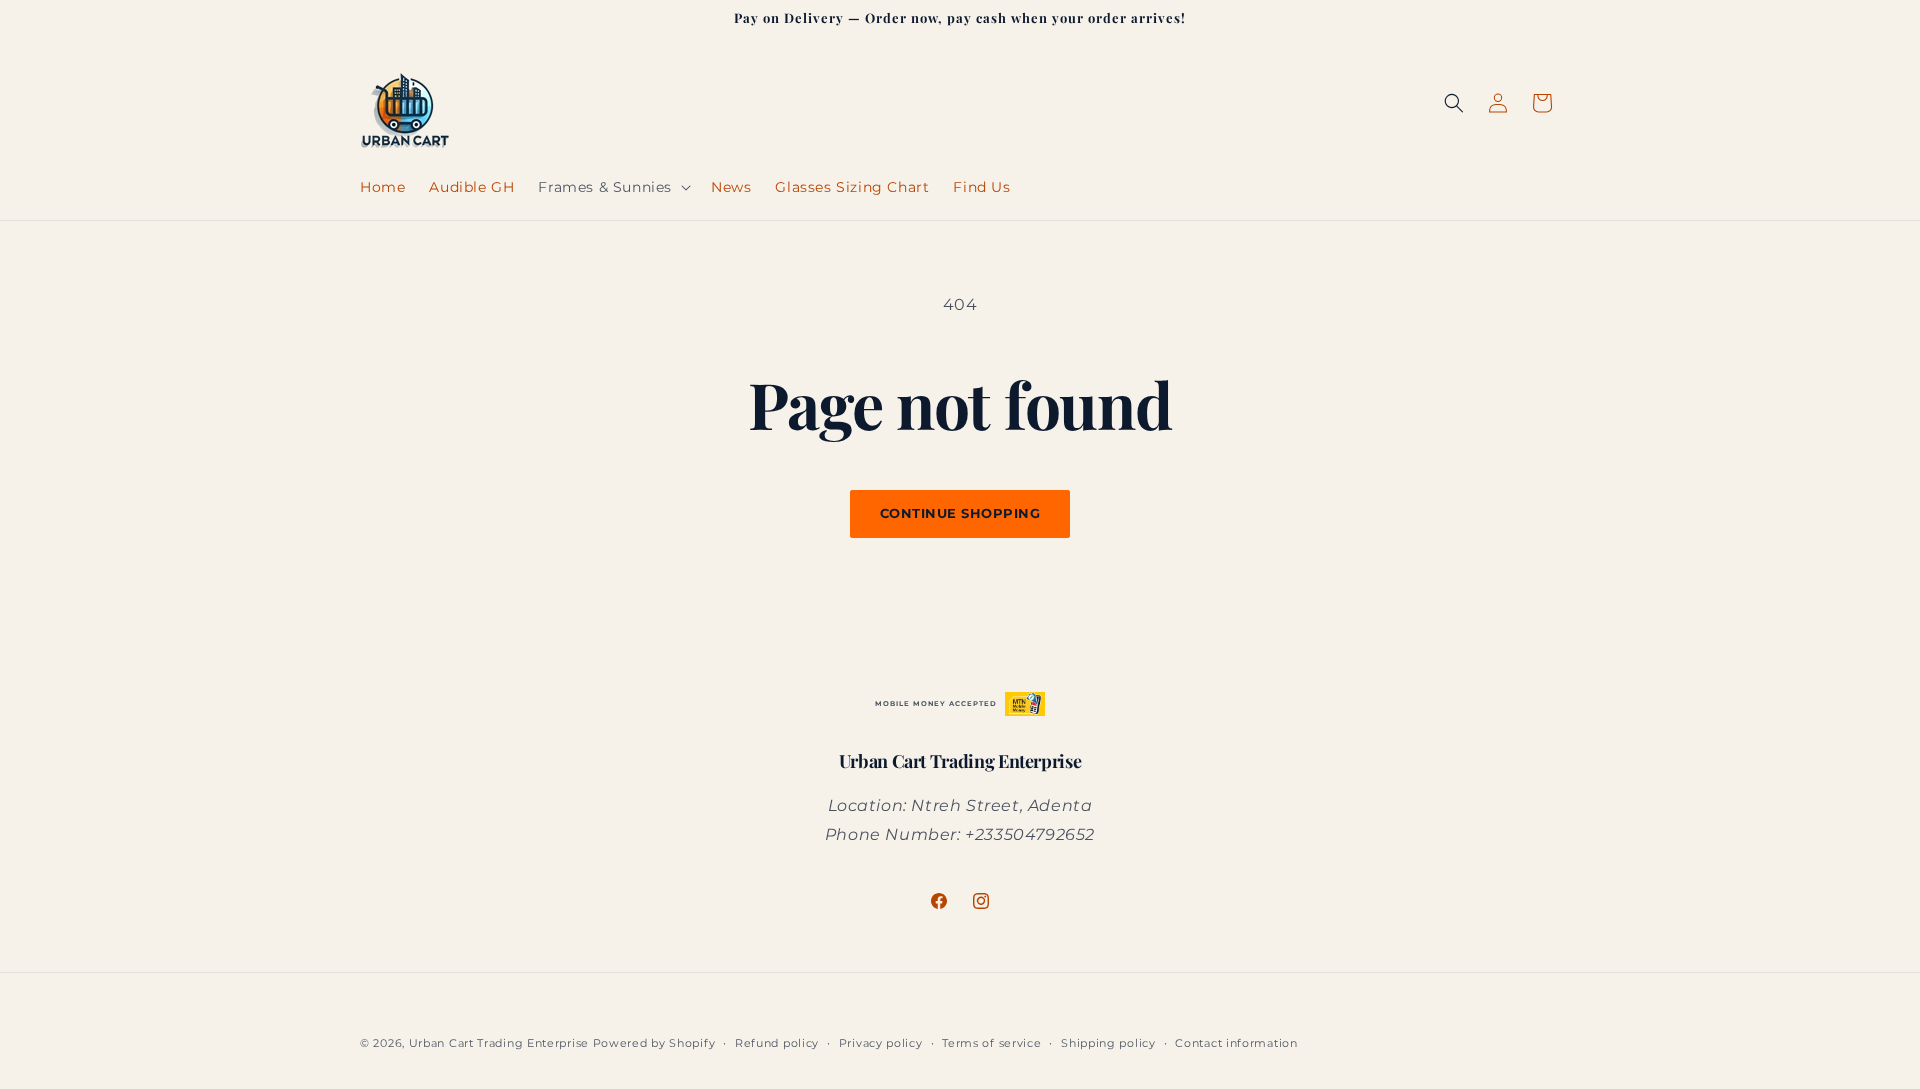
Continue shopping (960, 513)
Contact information (1236, 1043)
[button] (612, 187)
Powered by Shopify (654, 1043)
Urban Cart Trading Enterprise (499, 1043)
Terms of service (991, 1043)
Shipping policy (1108, 1043)
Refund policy (777, 1043)
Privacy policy (881, 1043)
